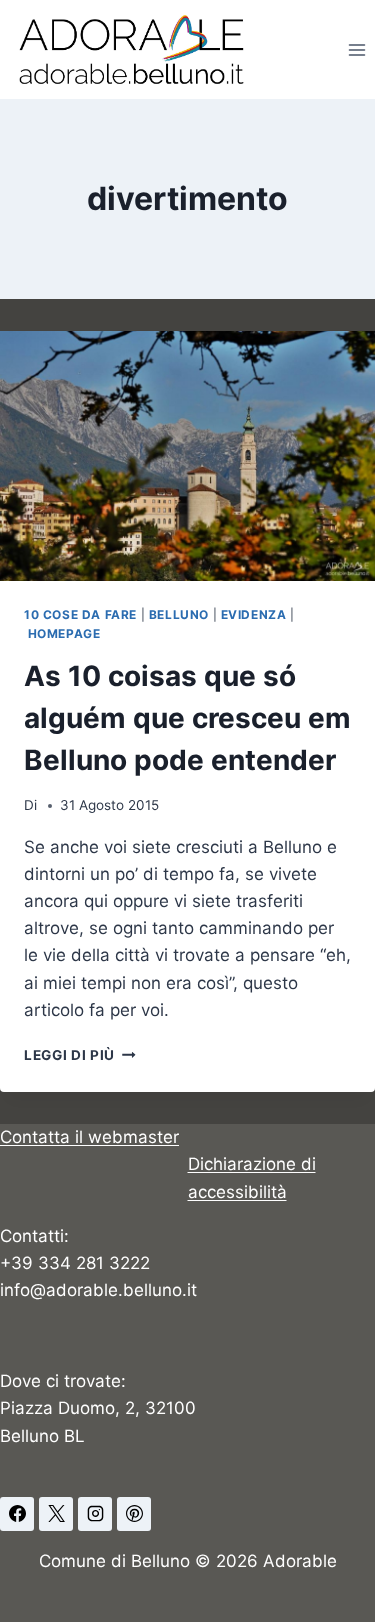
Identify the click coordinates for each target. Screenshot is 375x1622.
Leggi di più (80, 1055)
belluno (179, 614)
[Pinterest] (134, 1514)
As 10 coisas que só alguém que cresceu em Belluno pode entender (187, 718)
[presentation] (187, 456)
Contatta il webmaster (89, 1137)
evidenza (254, 614)
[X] (56, 1514)
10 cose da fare (80, 614)
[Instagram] (95, 1514)
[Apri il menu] (356, 49)
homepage (64, 633)
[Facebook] (17, 1514)
